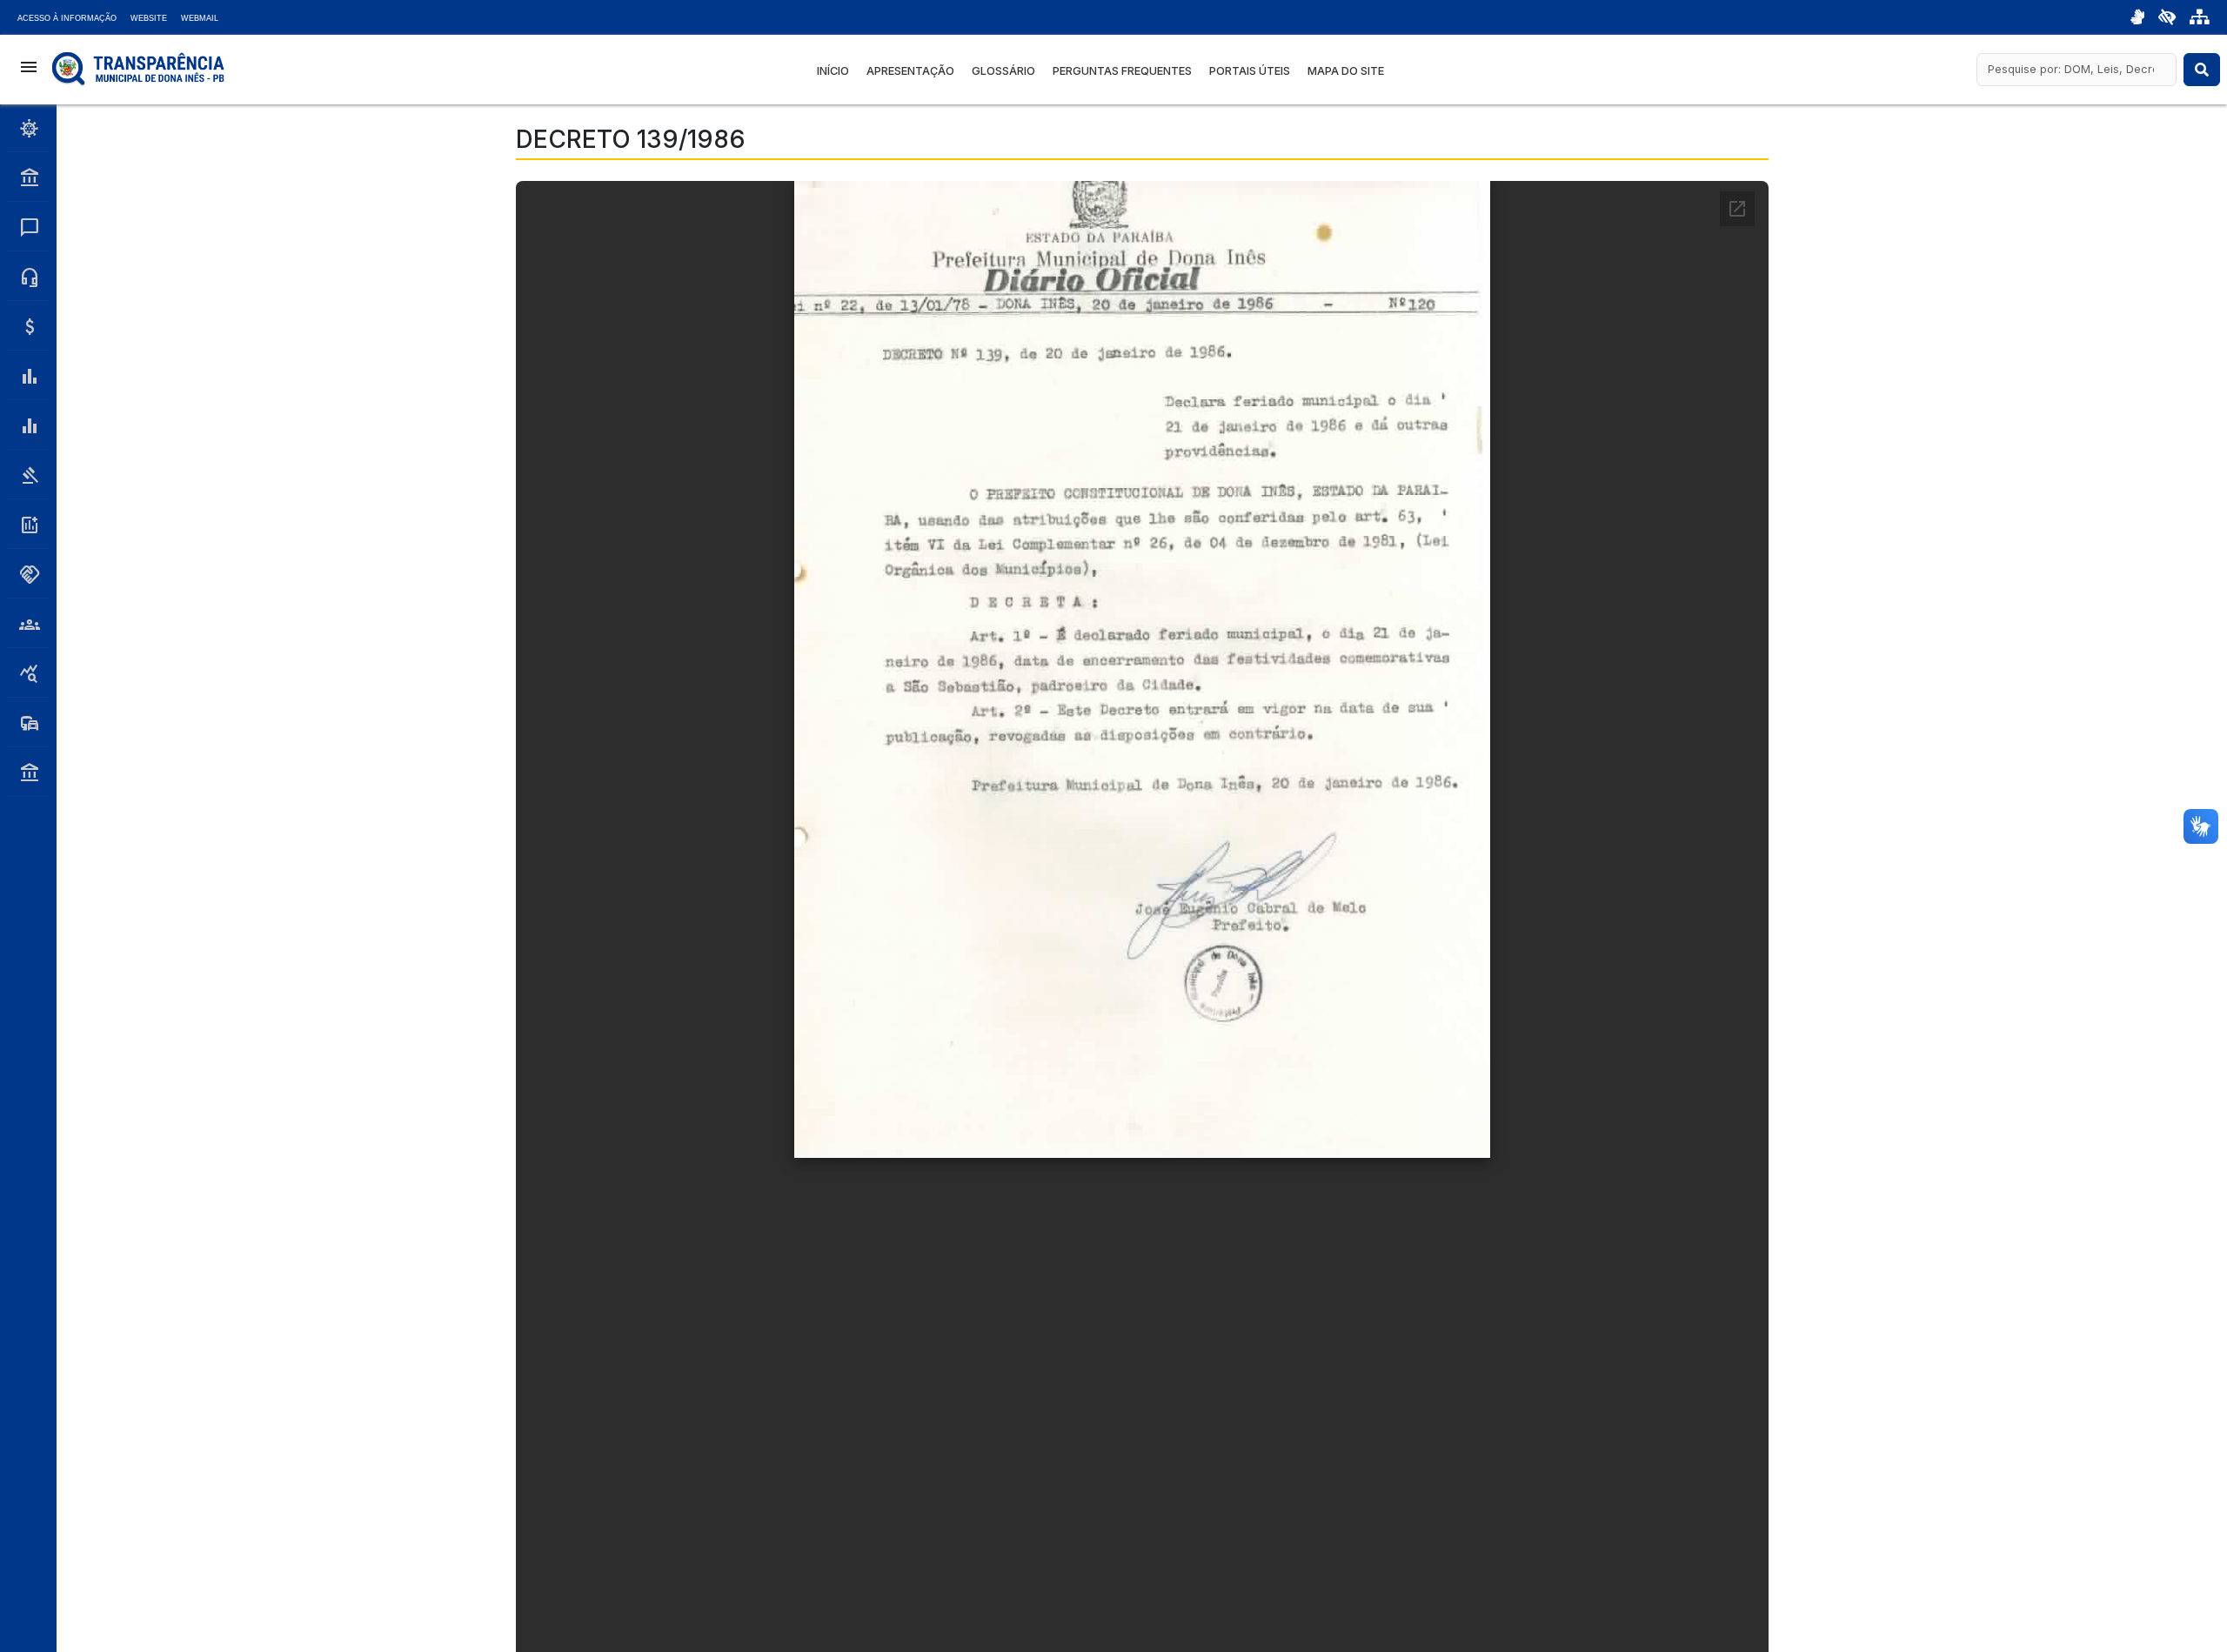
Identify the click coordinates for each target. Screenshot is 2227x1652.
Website (149, 18)
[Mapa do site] (2200, 17)
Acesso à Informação (67, 18)
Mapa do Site (1346, 71)
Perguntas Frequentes (1122, 71)
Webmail (200, 18)
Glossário (1003, 71)
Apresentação (910, 71)
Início (833, 71)
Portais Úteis (1250, 71)
